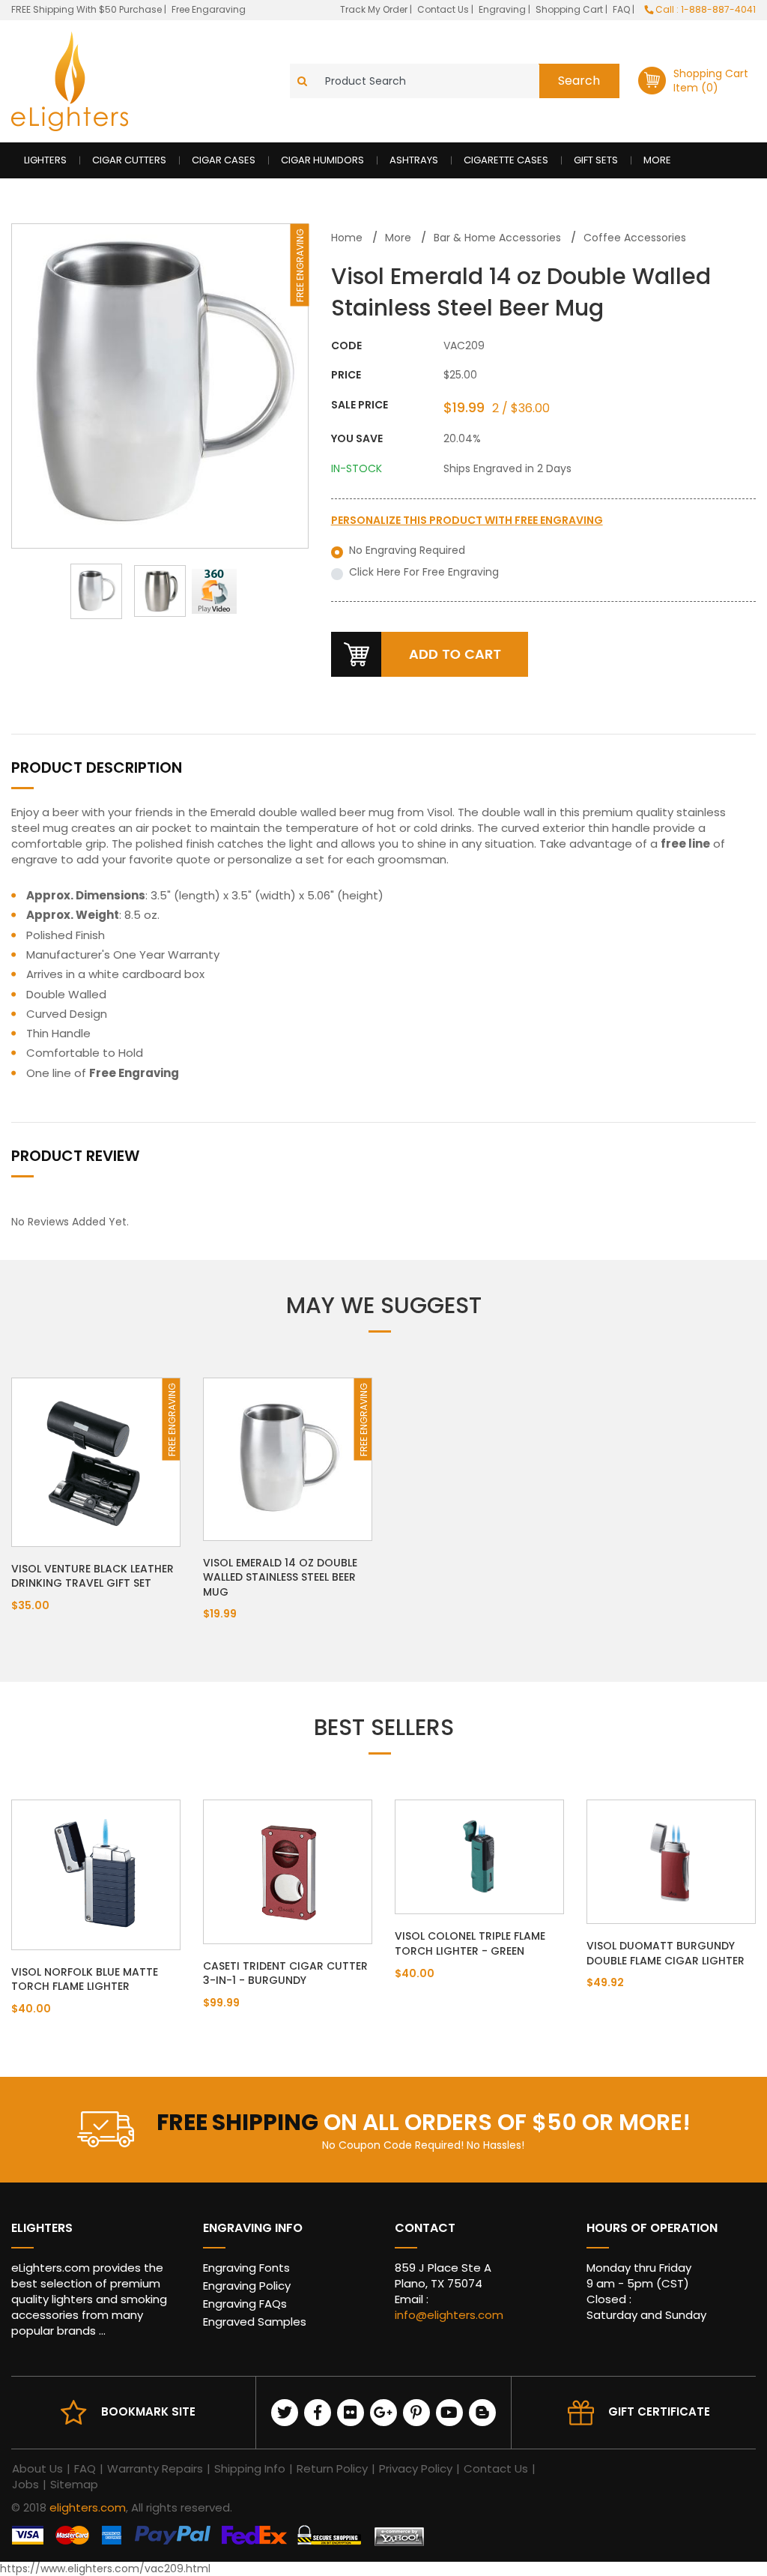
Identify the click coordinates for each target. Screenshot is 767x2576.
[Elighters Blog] (482, 2413)
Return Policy (332, 2468)
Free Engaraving (209, 9)
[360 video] (224, 591)
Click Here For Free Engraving (424, 572)
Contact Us (444, 9)
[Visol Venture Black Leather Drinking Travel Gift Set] (96, 1461)
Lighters (45, 160)
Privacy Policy (416, 2468)
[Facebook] (318, 2413)
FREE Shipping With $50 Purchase (87, 9)
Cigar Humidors (322, 160)
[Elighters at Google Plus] (383, 2413)
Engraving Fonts (246, 2268)
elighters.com (88, 2507)
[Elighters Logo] (70, 81)
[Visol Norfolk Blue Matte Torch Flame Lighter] (96, 1874)
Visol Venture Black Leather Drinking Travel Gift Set (93, 1576)
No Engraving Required (407, 551)
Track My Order (375, 9)
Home (347, 238)
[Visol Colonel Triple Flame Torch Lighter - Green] (479, 1856)
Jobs (25, 2484)
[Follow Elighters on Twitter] (285, 2413)
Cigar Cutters (129, 160)
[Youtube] (449, 2413)
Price (346, 375)
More (657, 160)
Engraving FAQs (245, 2304)
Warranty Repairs (155, 2468)
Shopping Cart (570, 9)
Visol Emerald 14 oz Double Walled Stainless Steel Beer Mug (280, 1577)
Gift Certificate (659, 2411)
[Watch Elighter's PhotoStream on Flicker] (351, 2413)
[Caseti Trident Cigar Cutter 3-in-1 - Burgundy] (288, 1871)
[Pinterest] (416, 2413)
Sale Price (360, 405)
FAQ (622, 9)
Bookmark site (148, 2411)
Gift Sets (596, 160)
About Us (37, 2468)
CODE (346, 346)
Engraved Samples (255, 2322)
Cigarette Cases (506, 160)
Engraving (503, 9)
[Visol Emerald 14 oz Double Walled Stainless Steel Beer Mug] (288, 1458)
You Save (357, 439)
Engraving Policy (247, 2286)
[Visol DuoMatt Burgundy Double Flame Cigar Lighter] (671, 1861)
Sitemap (74, 2484)
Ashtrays (414, 160)
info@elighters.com (449, 2315)
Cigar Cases (224, 160)
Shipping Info (250, 2468)
